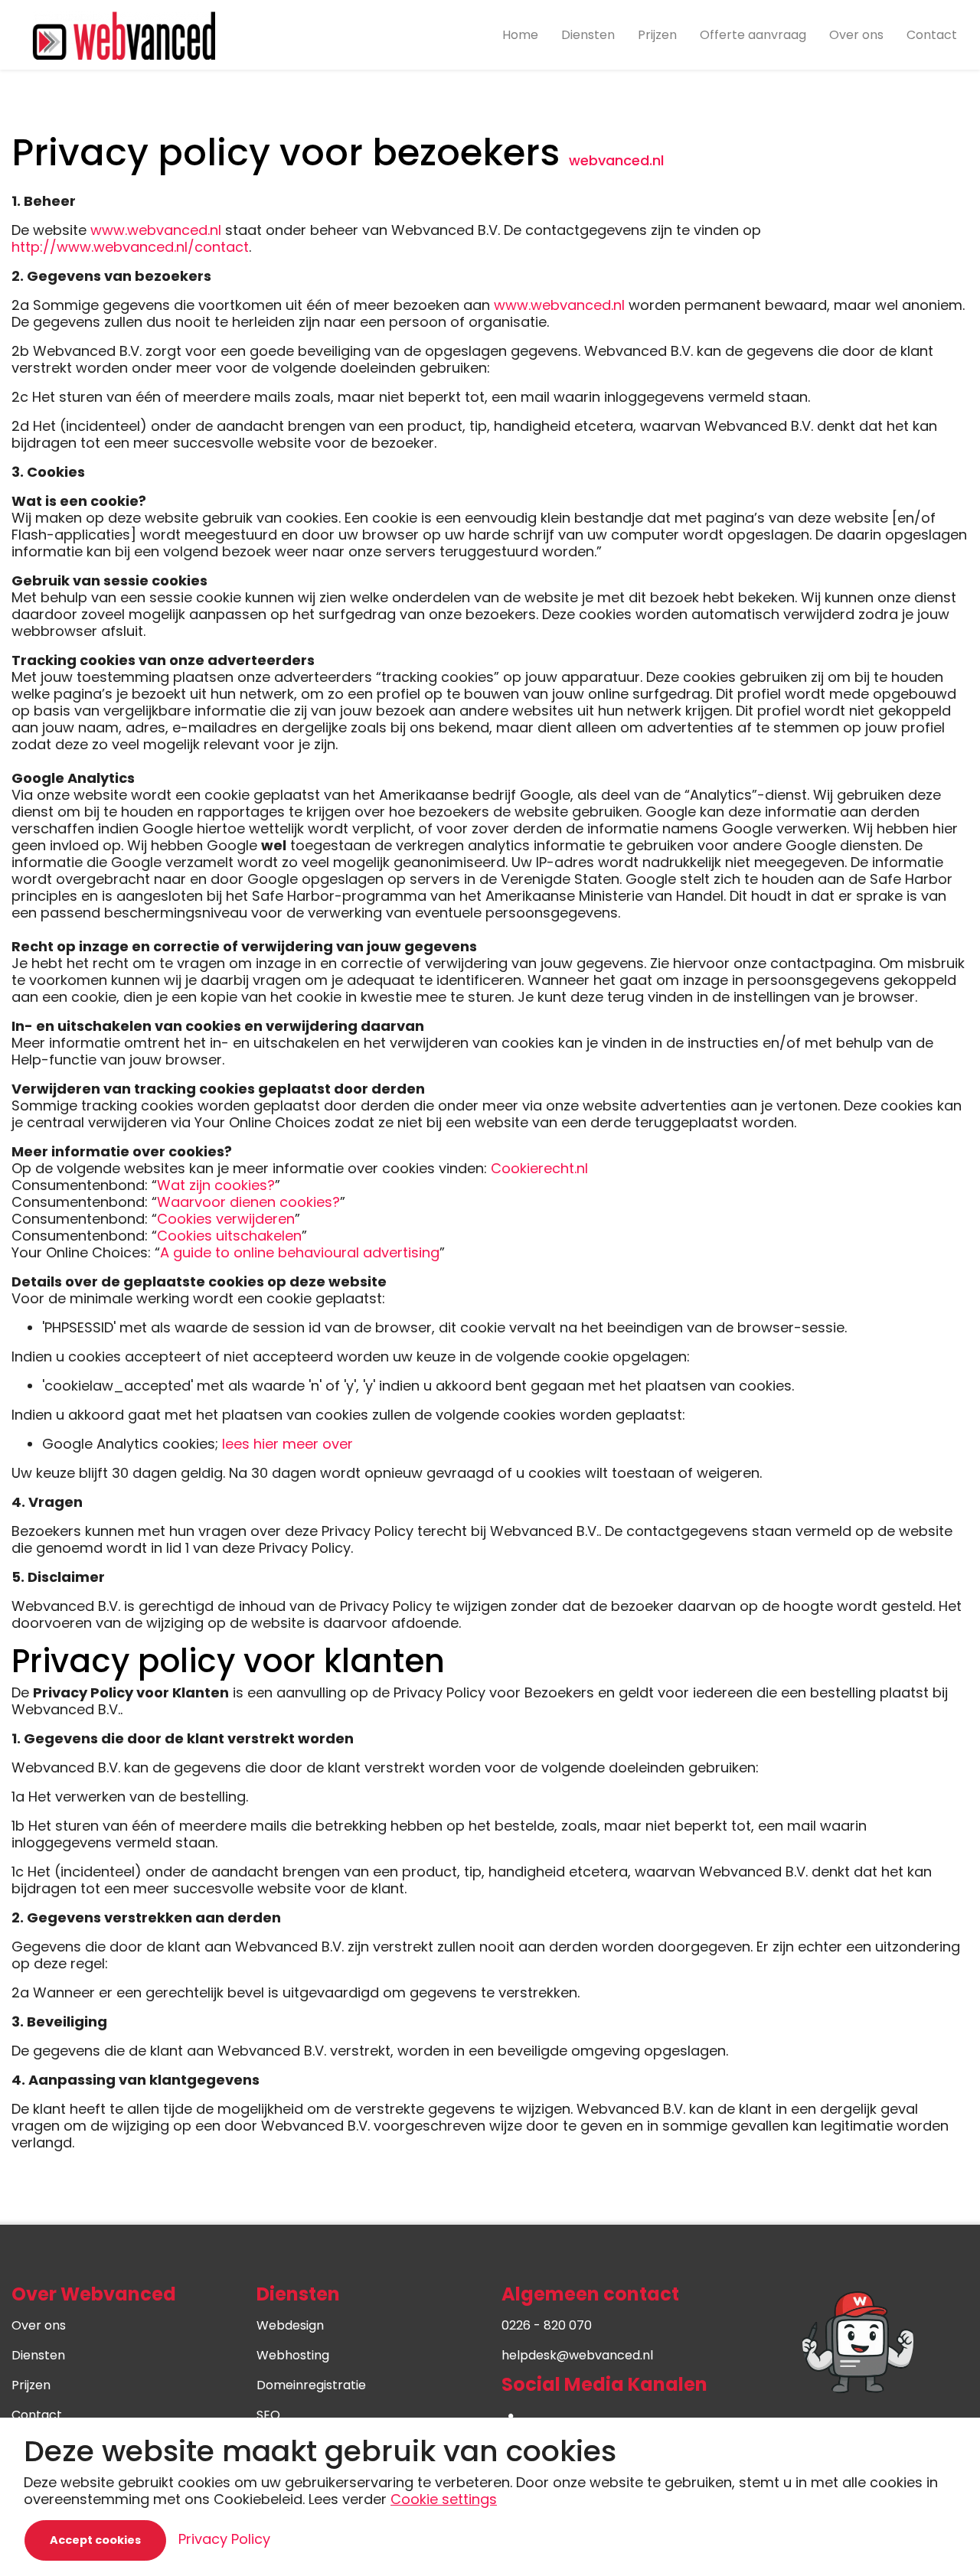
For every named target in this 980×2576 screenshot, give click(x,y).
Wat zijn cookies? (216, 1185)
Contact (932, 35)
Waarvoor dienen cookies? (248, 1202)
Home (520, 35)
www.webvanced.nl (156, 230)
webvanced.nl (616, 160)
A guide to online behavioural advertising (300, 1252)
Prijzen (657, 35)
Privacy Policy (224, 2539)
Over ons (856, 35)
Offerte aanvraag (753, 35)
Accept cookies (95, 2540)
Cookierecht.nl (539, 1168)
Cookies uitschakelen (229, 1236)
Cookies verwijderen (226, 1219)
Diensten (588, 35)
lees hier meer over (287, 1444)
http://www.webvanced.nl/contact (130, 247)
